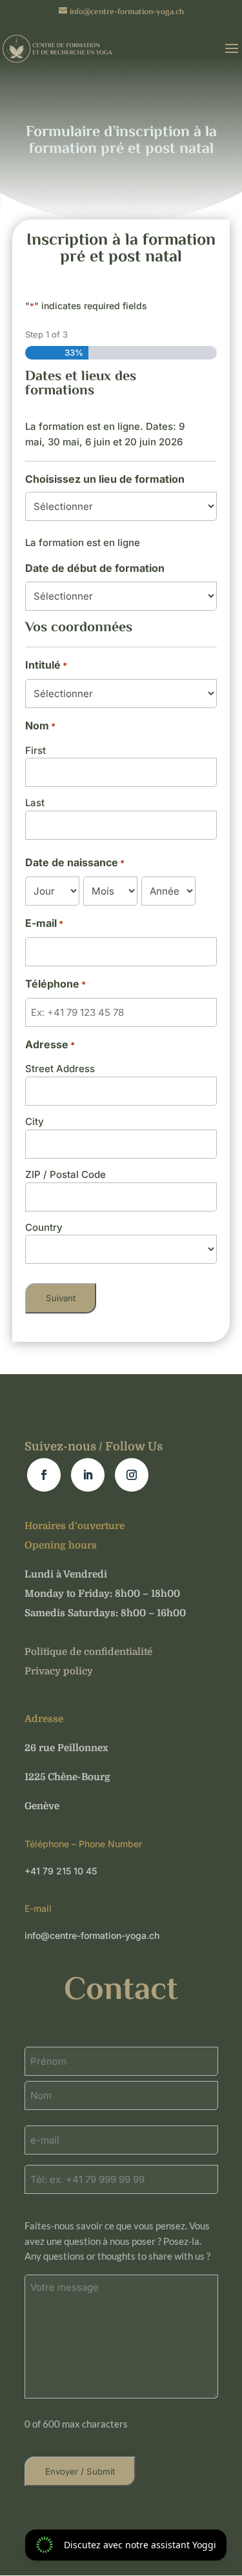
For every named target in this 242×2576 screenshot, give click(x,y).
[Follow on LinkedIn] (88, 1475)
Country (44, 1227)
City (35, 1121)
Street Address (60, 1069)
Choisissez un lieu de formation (105, 479)
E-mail (44, 923)
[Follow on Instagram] (132, 1475)
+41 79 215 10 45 (61, 1871)
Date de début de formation (95, 568)
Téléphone (55, 984)
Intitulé (46, 665)
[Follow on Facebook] (44, 1475)
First (35, 750)
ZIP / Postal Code (66, 1174)
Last (35, 803)
